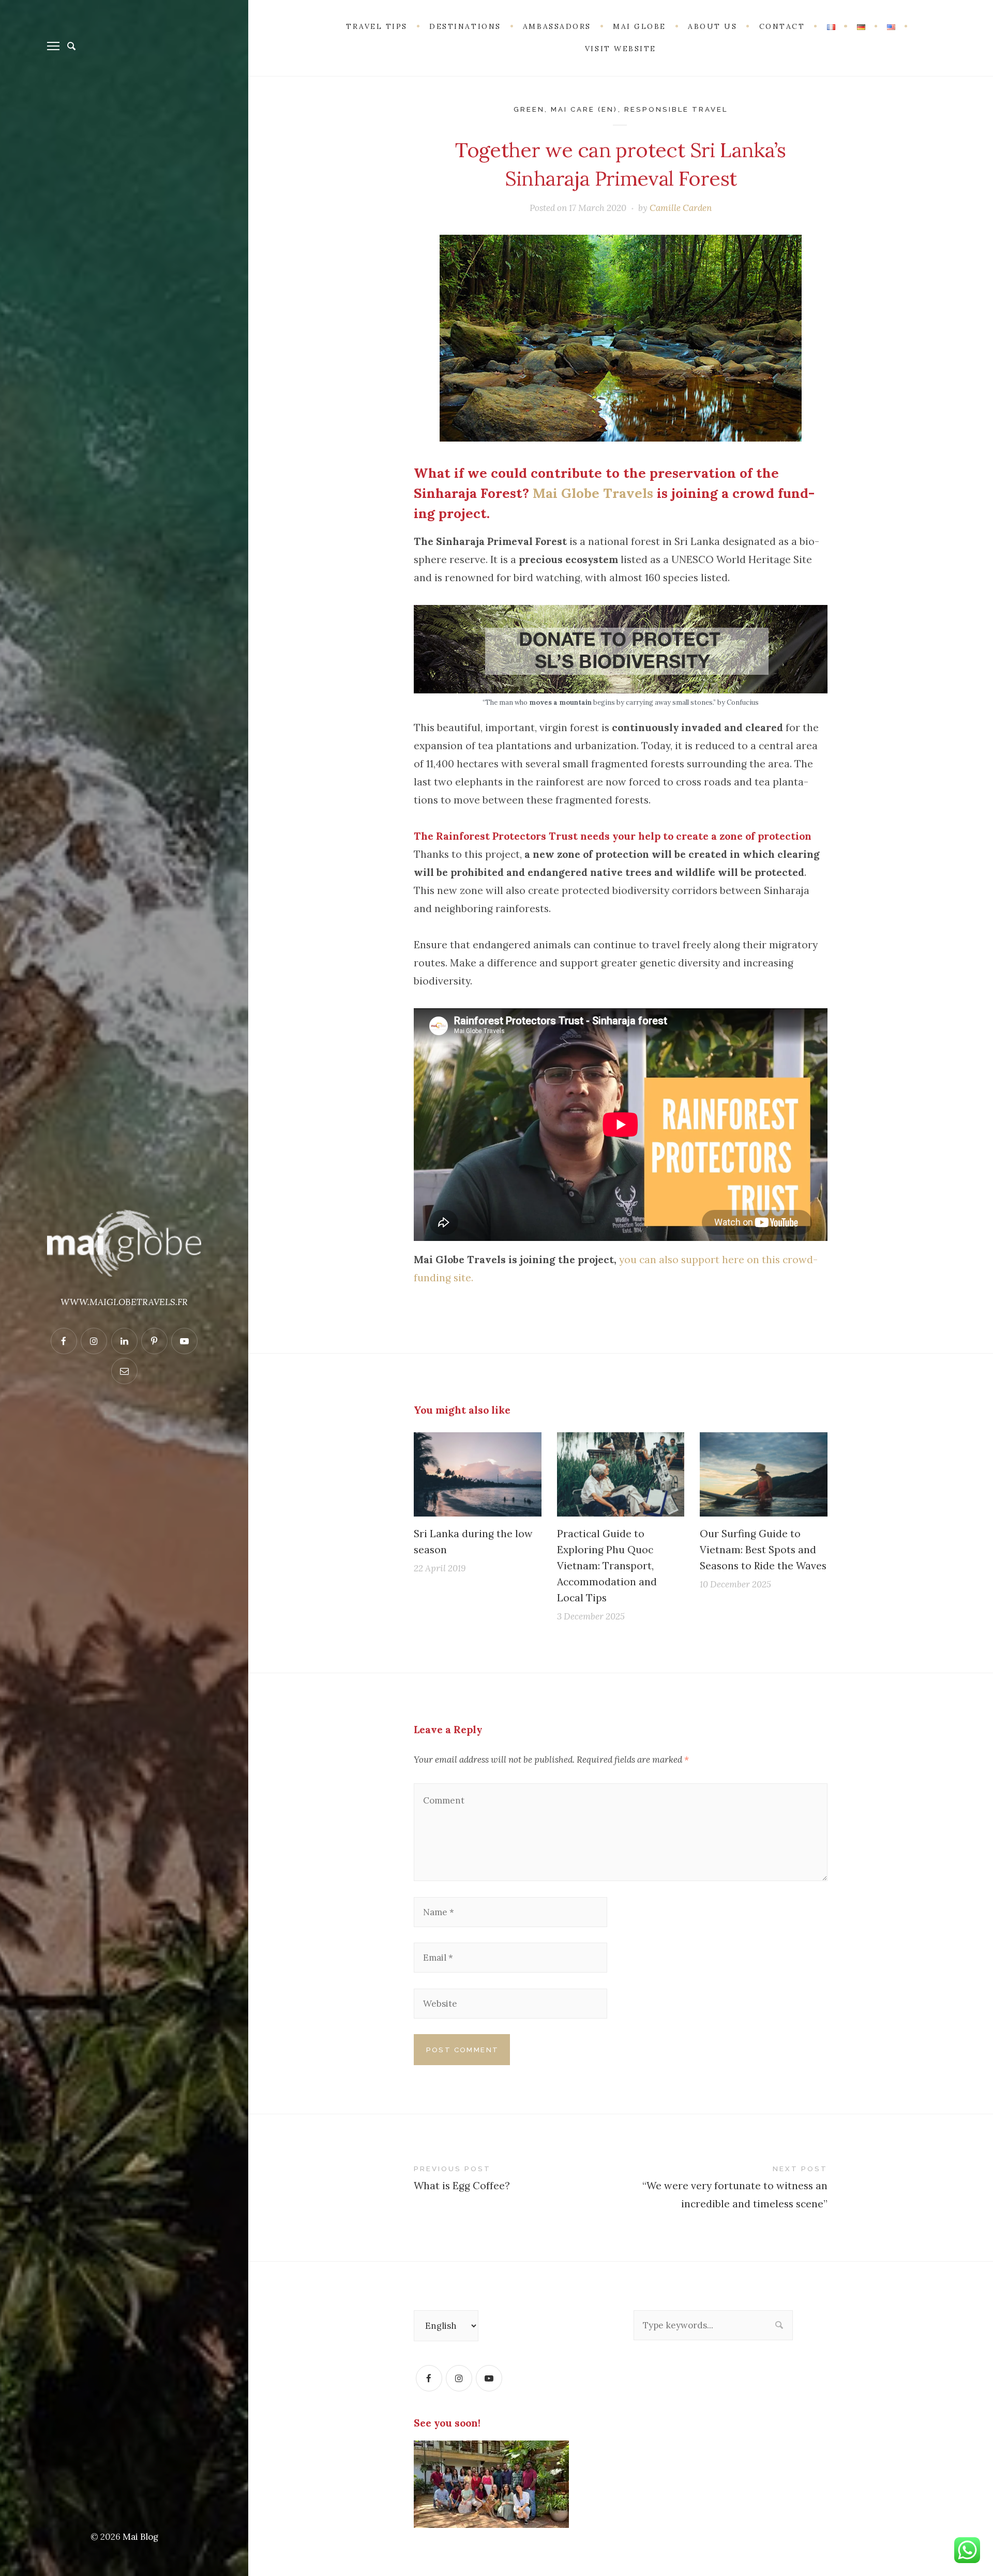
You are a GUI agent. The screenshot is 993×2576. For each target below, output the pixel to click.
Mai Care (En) (584, 109)
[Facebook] (429, 2378)
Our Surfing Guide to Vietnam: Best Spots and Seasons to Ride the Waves (763, 1549)
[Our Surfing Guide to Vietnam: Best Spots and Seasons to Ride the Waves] (764, 1474)
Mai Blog (140, 2537)
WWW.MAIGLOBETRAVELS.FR (124, 1302)
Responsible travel (676, 109)
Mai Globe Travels (593, 493)
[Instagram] (459, 2378)
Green (529, 109)
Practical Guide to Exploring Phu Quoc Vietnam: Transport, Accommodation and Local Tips (607, 1565)
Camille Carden (681, 208)
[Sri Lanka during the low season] (478, 1474)
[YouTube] (489, 2378)
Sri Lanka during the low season (473, 1541)
